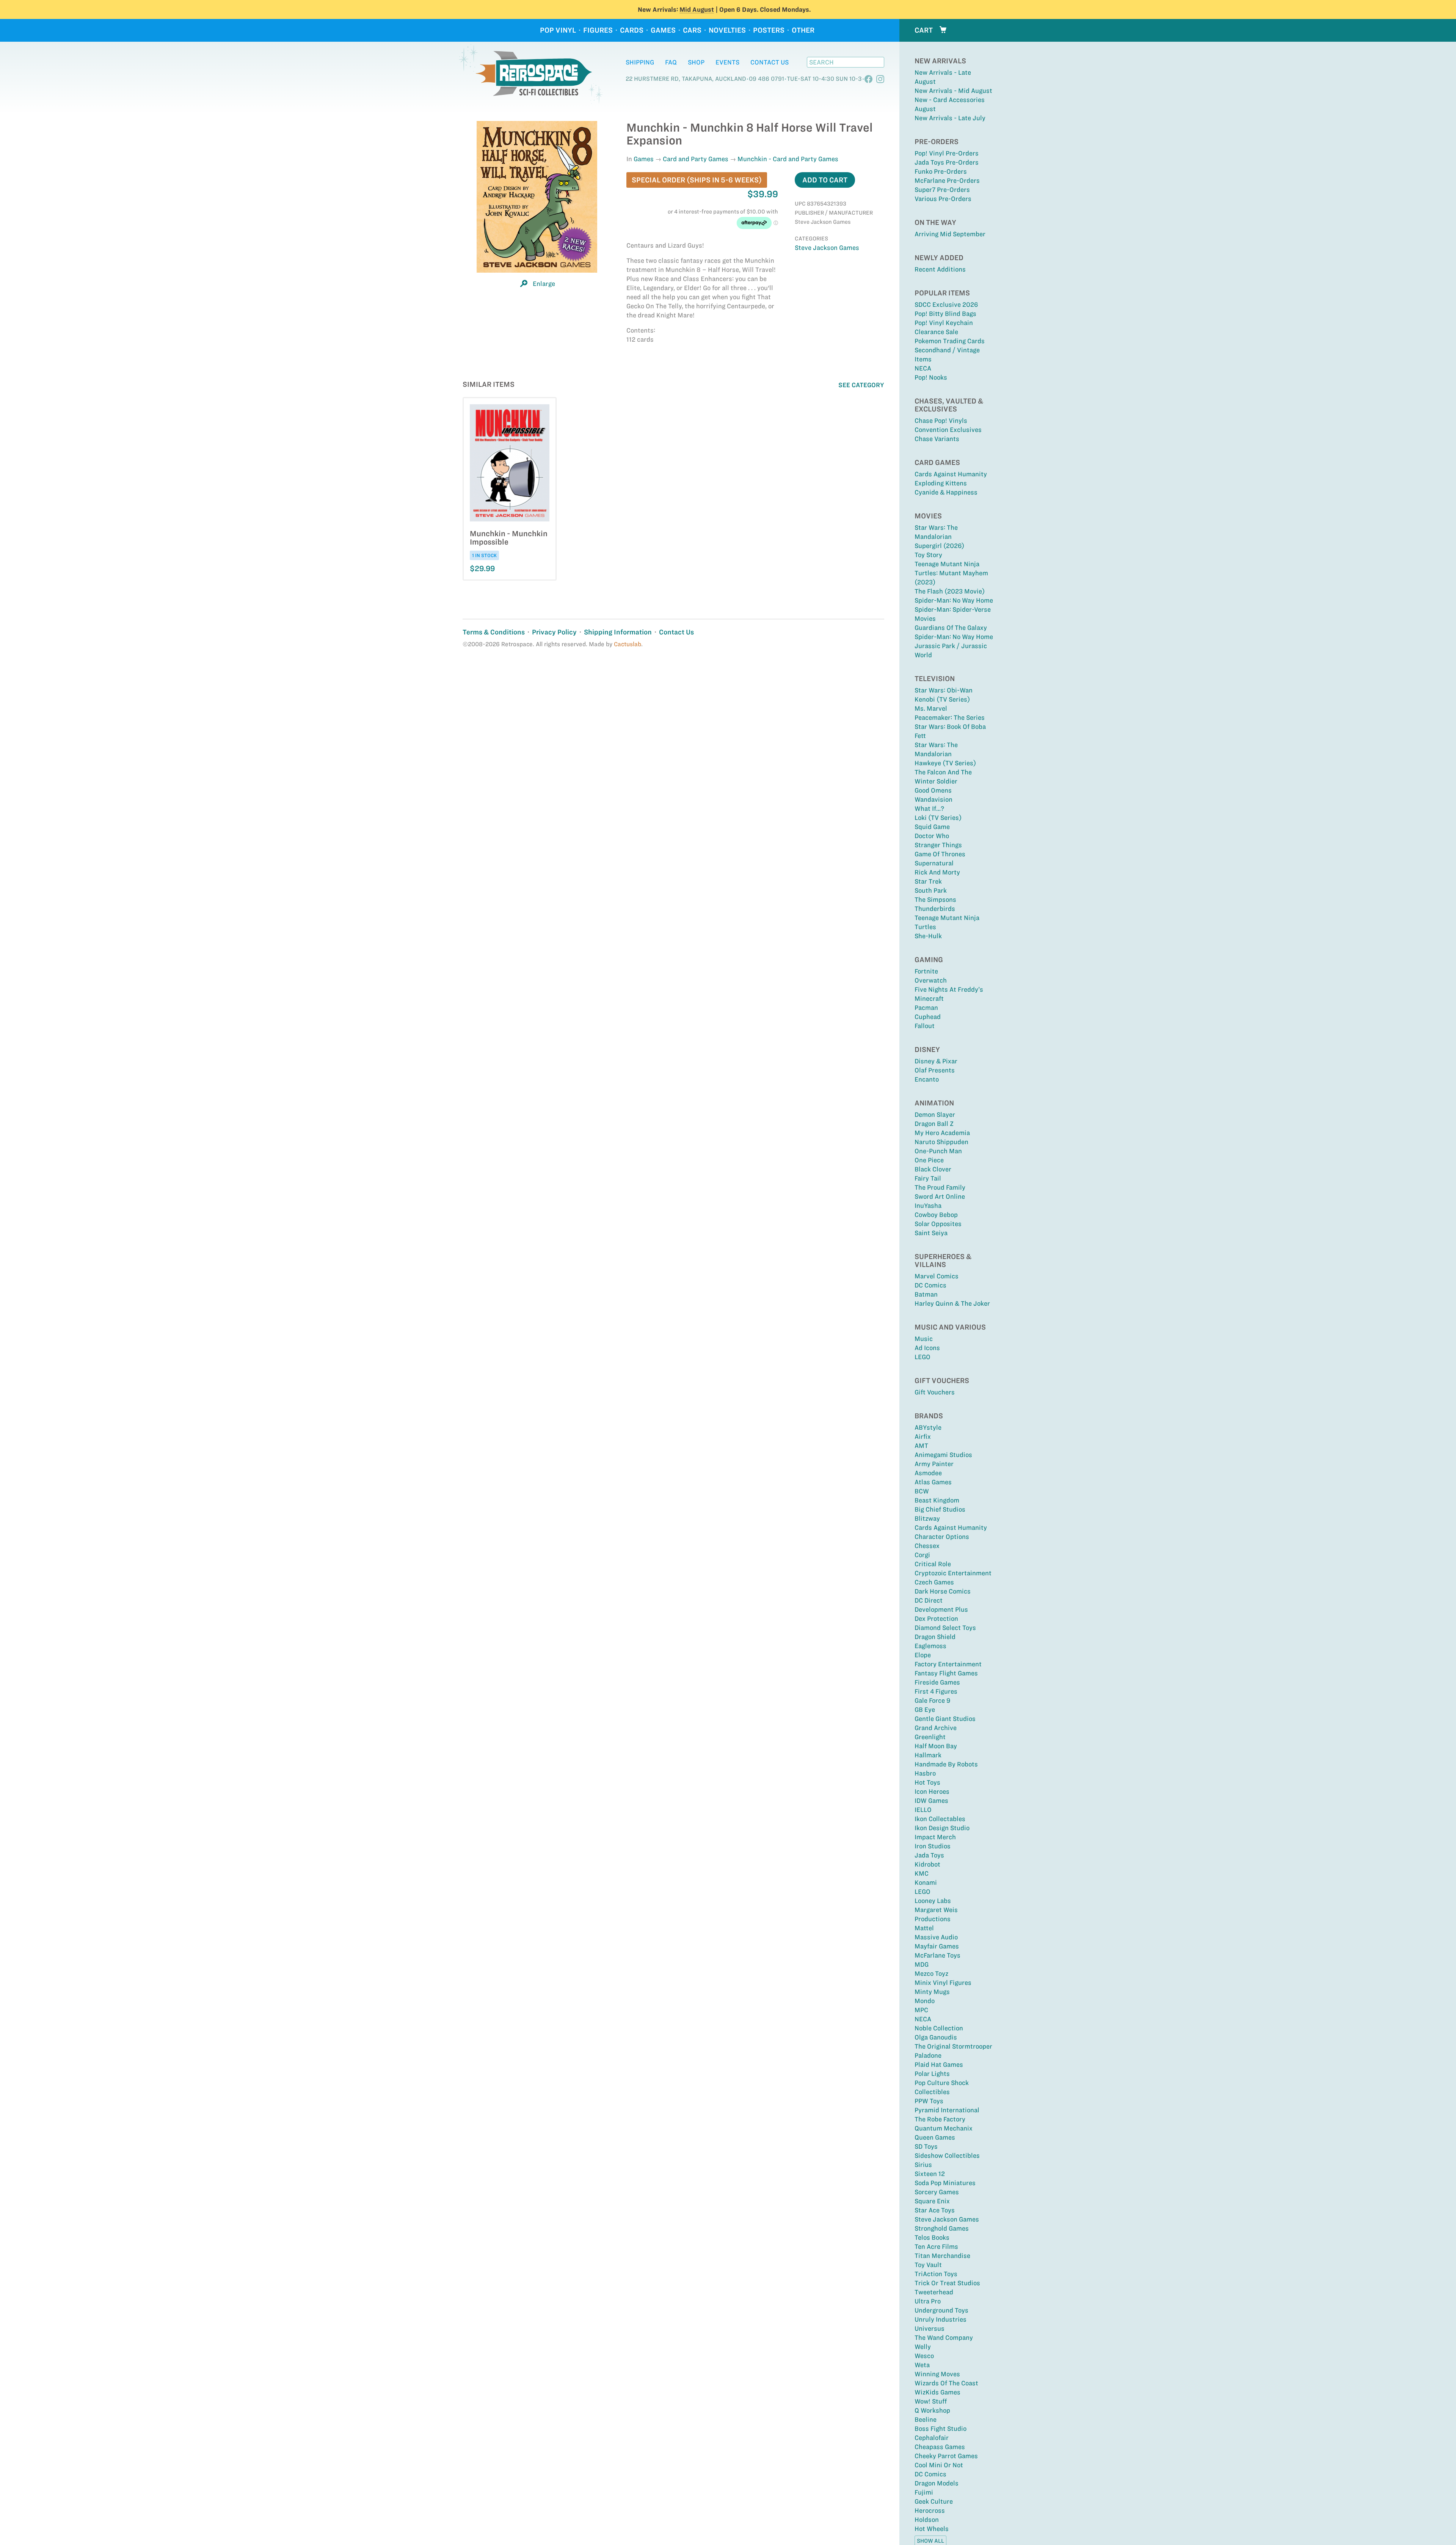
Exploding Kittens (941, 483)
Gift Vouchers (935, 1392)
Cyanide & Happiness (946, 492)
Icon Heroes (932, 1791)
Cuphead (928, 1017)
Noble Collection (939, 2028)
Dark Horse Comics (943, 1591)
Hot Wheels (932, 2529)
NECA (923, 368)
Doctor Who (932, 836)
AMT (921, 1446)
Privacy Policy (554, 632)
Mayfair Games (937, 1946)
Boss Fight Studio (941, 2429)
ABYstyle (928, 1427)
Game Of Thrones (940, 854)
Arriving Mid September (950, 234)
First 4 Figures (936, 1691)
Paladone (928, 2055)
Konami (926, 1882)
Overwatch (931, 980)
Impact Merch (935, 1837)
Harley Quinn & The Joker (952, 1303)
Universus (930, 2328)
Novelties (727, 30)
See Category (861, 385)
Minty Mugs (932, 1992)
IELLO (923, 1810)
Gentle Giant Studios (945, 1719)
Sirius (923, 2165)
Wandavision (934, 799)
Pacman (926, 1008)
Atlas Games (933, 1482)
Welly (923, 2347)
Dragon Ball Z (934, 1124)
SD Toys (926, 2146)
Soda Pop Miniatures (945, 2183)
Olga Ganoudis (936, 2037)
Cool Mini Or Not (939, 2465)
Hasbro (925, 1773)
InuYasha (928, 1206)
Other (803, 30)
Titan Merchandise (942, 2256)
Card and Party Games (696, 159)
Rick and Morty (937, 872)
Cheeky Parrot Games (946, 2456)
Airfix (923, 1437)
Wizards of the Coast (946, 2383)
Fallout (925, 1026)
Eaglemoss (930, 1646)
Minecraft (929, 999)
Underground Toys (941, 2310)
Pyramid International (947, 2110)
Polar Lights (932, 2074)
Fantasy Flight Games (946, 1673)
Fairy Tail (928, 1178)
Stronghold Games (942, 2228)
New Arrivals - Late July (950, 118)
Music (924, 1339)
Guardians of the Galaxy (951, 628)
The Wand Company (944, 2338)
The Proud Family (940, 1187)
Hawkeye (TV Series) (945, 763)
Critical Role (933, 1564)
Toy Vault (928, 2265)
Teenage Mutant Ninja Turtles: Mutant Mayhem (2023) (951, 573)
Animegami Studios (943, 1455)
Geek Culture (934, 2501)
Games (663, 30)
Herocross (930, 2510)
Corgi (922, 1555)
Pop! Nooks (931, 377)
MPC (921, 2010)
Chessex (927, 1546)
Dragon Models (937, 2483)
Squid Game (932, 827)
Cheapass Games (940, 2447)
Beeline (926, 2419)
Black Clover (933, 1169)
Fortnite (926, 971)
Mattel (924, 1928)
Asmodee (928, 1473)
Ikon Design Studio (942, 1828)
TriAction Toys (936, 2274)
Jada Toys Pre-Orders (947, 162)
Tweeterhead (934, 2292)
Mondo (925, 2001)
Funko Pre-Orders (941, 171)
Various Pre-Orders (943, 199)
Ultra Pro (928, 2301)
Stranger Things (938, 845)
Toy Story (928, 555)
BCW (922, 1491)
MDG (922, 1964)
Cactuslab (628, 644)
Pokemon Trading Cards (950, 341)
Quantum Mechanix (944, 2128)
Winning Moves (937, 2374)
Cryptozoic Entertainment (953, 1573)
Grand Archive (936, 1728)
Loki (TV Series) (938, 818)
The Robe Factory (940, 2119)
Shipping (640, 62)
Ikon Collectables (940, 1819)
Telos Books (932, 2237)
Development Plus (941, 1609)
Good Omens (933, 790)
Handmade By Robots (946, 1764)
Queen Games (935, 2137)
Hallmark (928, 1755)
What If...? (929, 809)
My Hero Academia (942, 1133)
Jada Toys (929, 1855)
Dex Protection (936, 1619)
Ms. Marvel (931, 708)
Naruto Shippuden (941, 1142)
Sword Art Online (940, 1196)
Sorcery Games (937, 2192)
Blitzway (927, 1518)
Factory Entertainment (948, 1664)
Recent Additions (940, 269)
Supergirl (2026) (939, 546)
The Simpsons (935, 900)
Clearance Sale (936, 332)
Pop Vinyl (558, 30)
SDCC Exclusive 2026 (946, 305)
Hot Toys (927, 1782)
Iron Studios (933, 1846)
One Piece (929, 1160)
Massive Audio (936, 1937)
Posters (769, 30)
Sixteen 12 (930, 2174)
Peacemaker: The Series (950, 717)
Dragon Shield (935, 1637)
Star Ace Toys (935, 2210)
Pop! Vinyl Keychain (944, 323)
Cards (632, 30)
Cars (692, 30)
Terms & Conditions (494, 632)
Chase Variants (937, 439)
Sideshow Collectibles (947, 2156)
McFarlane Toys (937, 1955)
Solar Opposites (938, 1224)
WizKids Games (937, 2392)
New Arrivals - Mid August (953, 91)
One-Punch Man (938, 1151)
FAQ (671, 62)
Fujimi (924, 2492)
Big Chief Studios (940, 1509)
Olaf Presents (935, 1070)
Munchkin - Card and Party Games (788, 159)
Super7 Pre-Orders (942, 190)
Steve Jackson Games (947, 2219)
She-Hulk (928, 936)
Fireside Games (937, 1682)
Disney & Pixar (936, 1061)
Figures (598, 30)
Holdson (927, 2520)
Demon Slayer (935, 1115)
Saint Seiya (931, 1233)
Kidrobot (927, 1864)
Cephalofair (932, 2438)
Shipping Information (618, 632)
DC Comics (930, 1285)
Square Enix (932, 2201)
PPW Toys (929, 2101)
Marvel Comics (937, 1276)
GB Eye (925, 1710)
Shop (696, 62)
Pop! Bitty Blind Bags (945, 314)
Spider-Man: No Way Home (954, 600)
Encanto (927, 1079)
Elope (923, 1655)
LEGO (923, 1357)
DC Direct (929, 1600)
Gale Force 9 (932, 1700)
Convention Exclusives (948, 430)
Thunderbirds (935, 909)
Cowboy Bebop (936, 1215)
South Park (931, 890)
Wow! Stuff (931, 2401)
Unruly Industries (941, 2319)
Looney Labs (933, 1901)
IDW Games (931, 1801)
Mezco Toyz (931, 1974)
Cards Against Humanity (951, 474)
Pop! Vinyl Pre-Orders (947, 153)
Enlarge (544, 284)
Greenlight (930, 1737)
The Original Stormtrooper (953, 2046)
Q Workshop (932, 2410)
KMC (922, 1873)
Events (727, 62)
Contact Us (770, 62)
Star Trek (928, 881)
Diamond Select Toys (945, 1628)
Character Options (942, 1537)
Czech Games (934, 1582)
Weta (922, 2365)
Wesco (924, 2356)
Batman (926, 1294)
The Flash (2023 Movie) (950, 591)
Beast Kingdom (937, 1500)
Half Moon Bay (936, 1746)
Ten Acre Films (936, 2247)
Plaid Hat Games (939, 2065)
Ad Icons (927, 1348)
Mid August (697, 9)
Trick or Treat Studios (947, 2283)
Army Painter (934, 1464)
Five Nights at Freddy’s (949, 989)
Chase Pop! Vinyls (941, 421)
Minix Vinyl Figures (943, 1983)
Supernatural (934, 863)
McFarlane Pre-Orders (947, 181)
